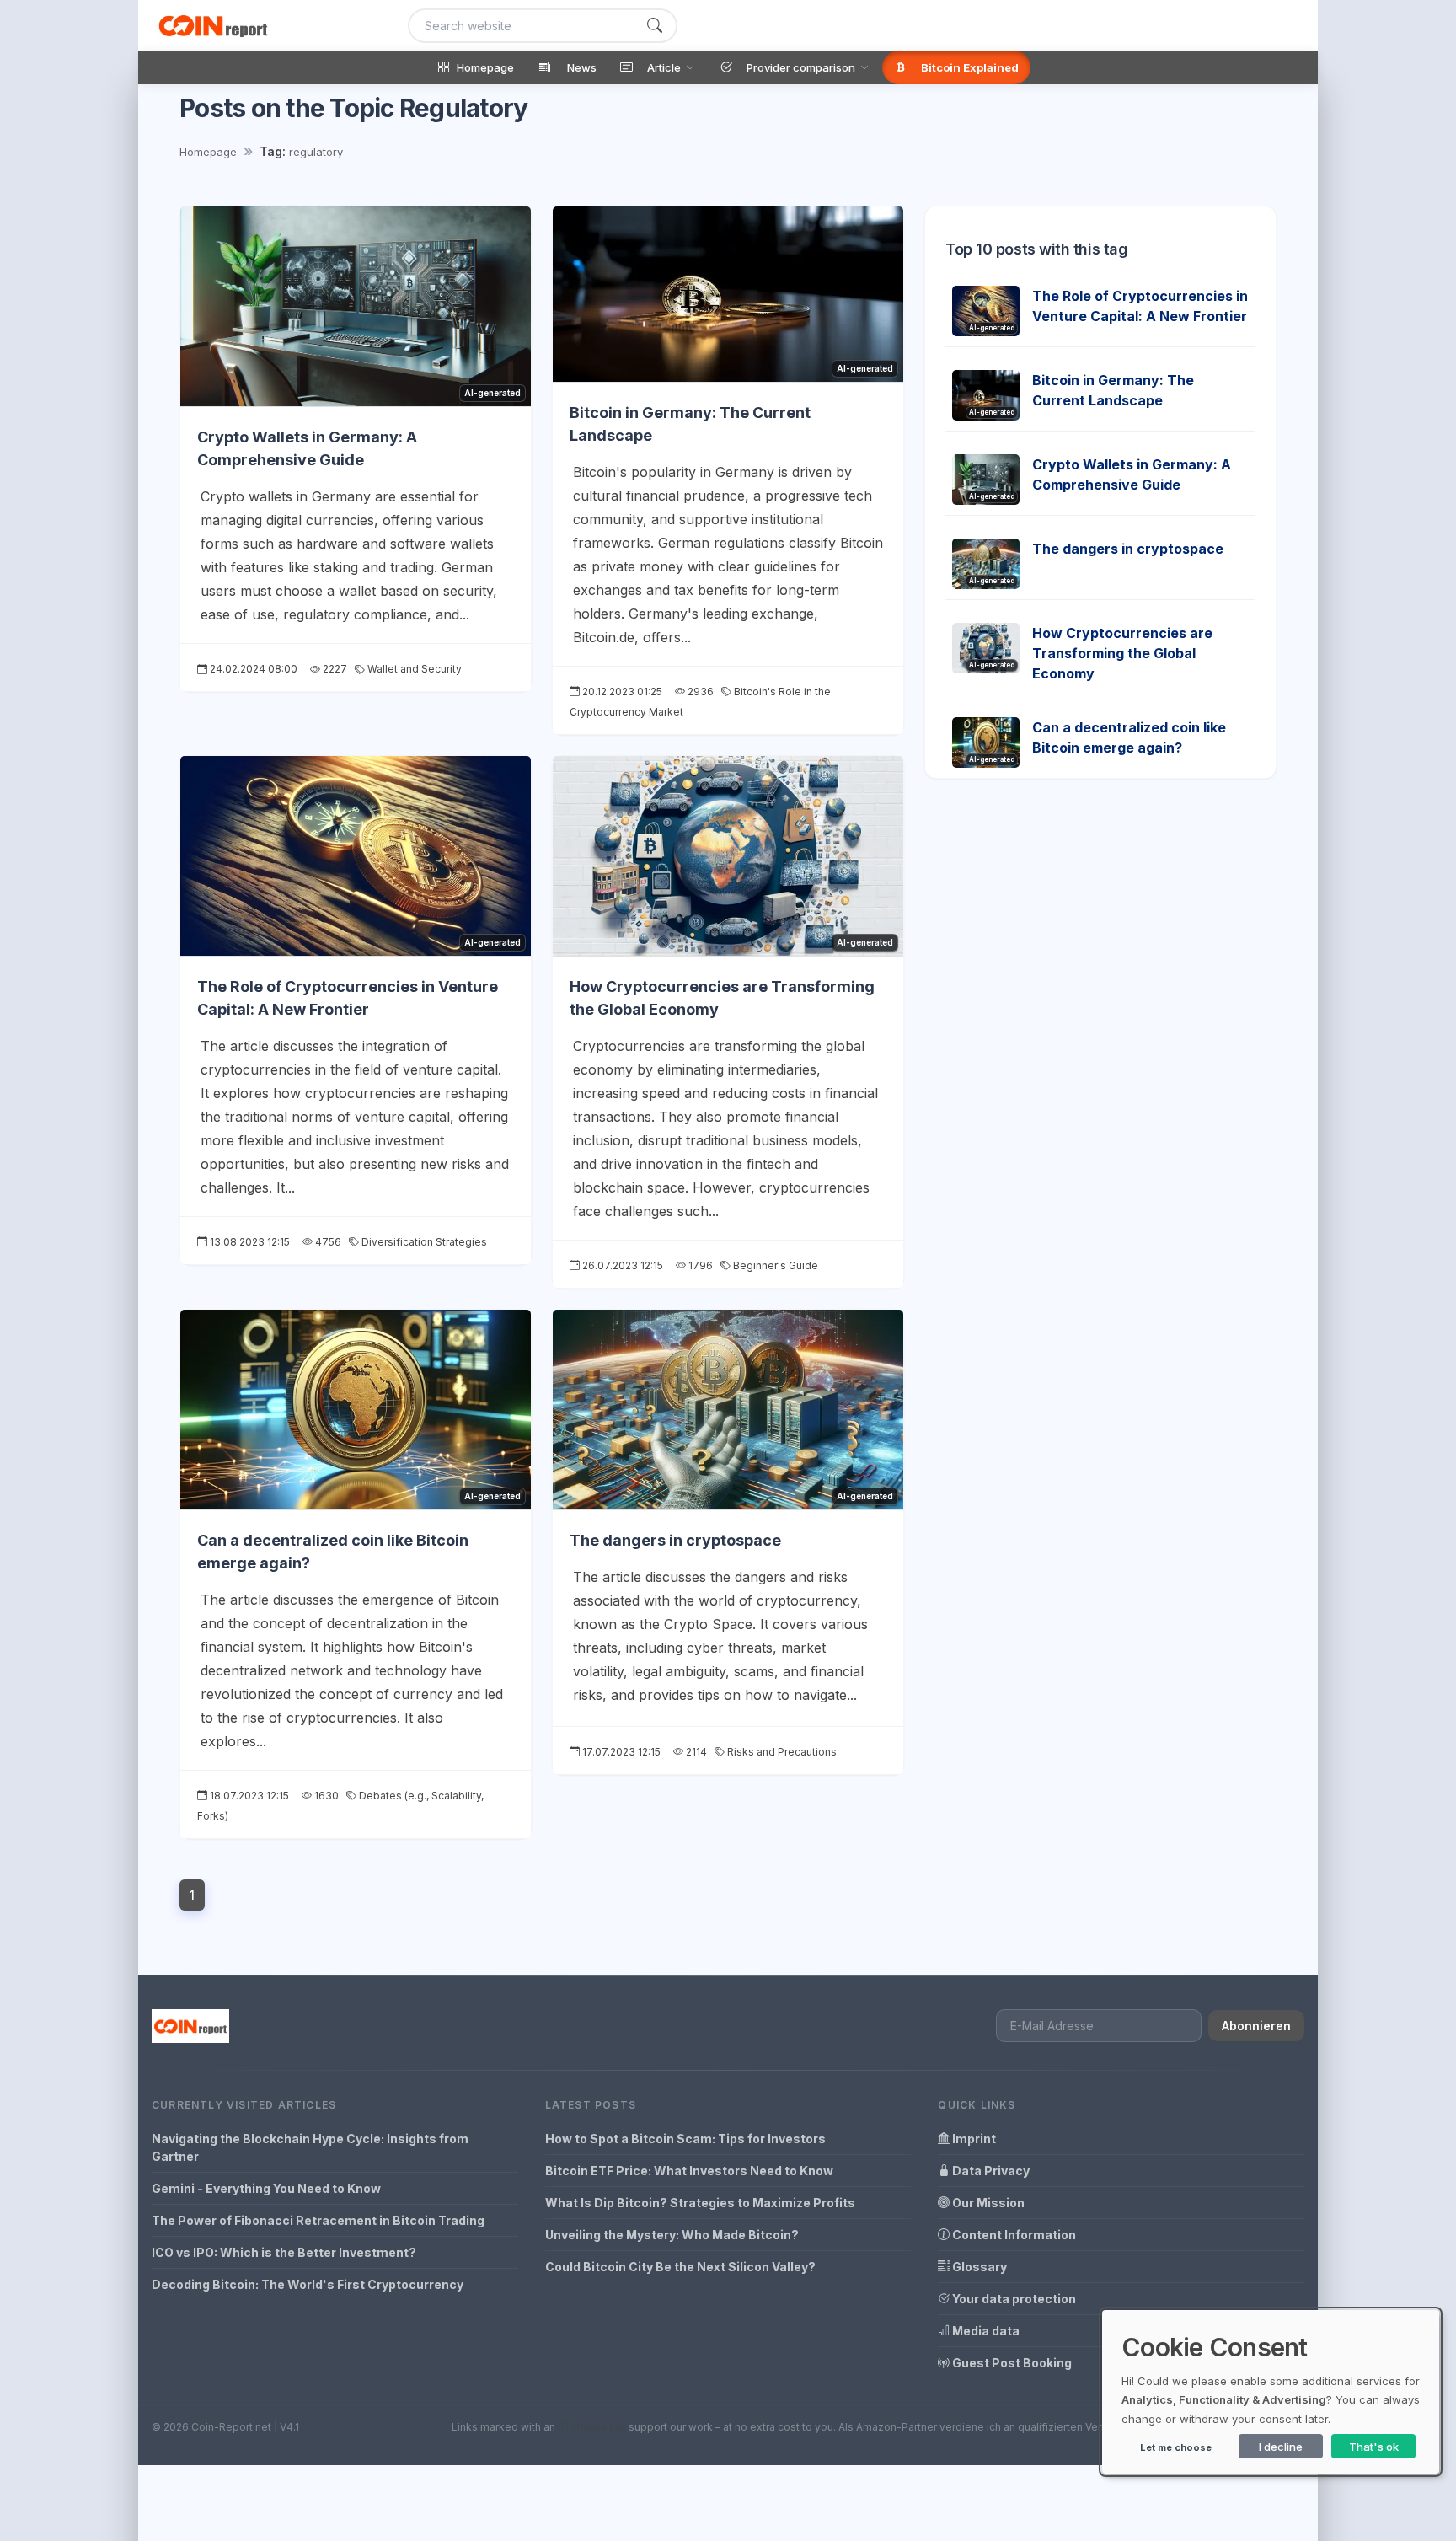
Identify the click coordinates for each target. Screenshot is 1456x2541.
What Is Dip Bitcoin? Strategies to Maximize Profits (700, 2203)
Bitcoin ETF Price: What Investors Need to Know (689, 2171)
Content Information (1013, 2235)
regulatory (316, 152)
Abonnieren (1256, 2026)
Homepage (208, 152)
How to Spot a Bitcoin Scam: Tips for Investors (685, 2139)
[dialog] (1271, 2392)
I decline (1281, 2447)
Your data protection (1013, 2299)
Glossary (978, 2267)
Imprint (973, 2139)
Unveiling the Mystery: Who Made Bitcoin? (672, 2235)
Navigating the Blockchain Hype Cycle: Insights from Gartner (310, 2147)
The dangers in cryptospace (675, 1540)
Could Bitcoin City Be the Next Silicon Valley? (680, 2267)
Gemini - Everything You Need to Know (266, 2188)
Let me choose (1176, 2447)
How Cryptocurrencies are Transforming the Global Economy (1122, 653)
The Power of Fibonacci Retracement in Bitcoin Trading (318, 2220)
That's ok (1374, 2447)
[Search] (655, 26)
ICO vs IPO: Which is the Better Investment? (284, 2252)
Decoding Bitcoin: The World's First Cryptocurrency (308, 2284)
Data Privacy (990, 2171)
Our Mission (987, 2203)
